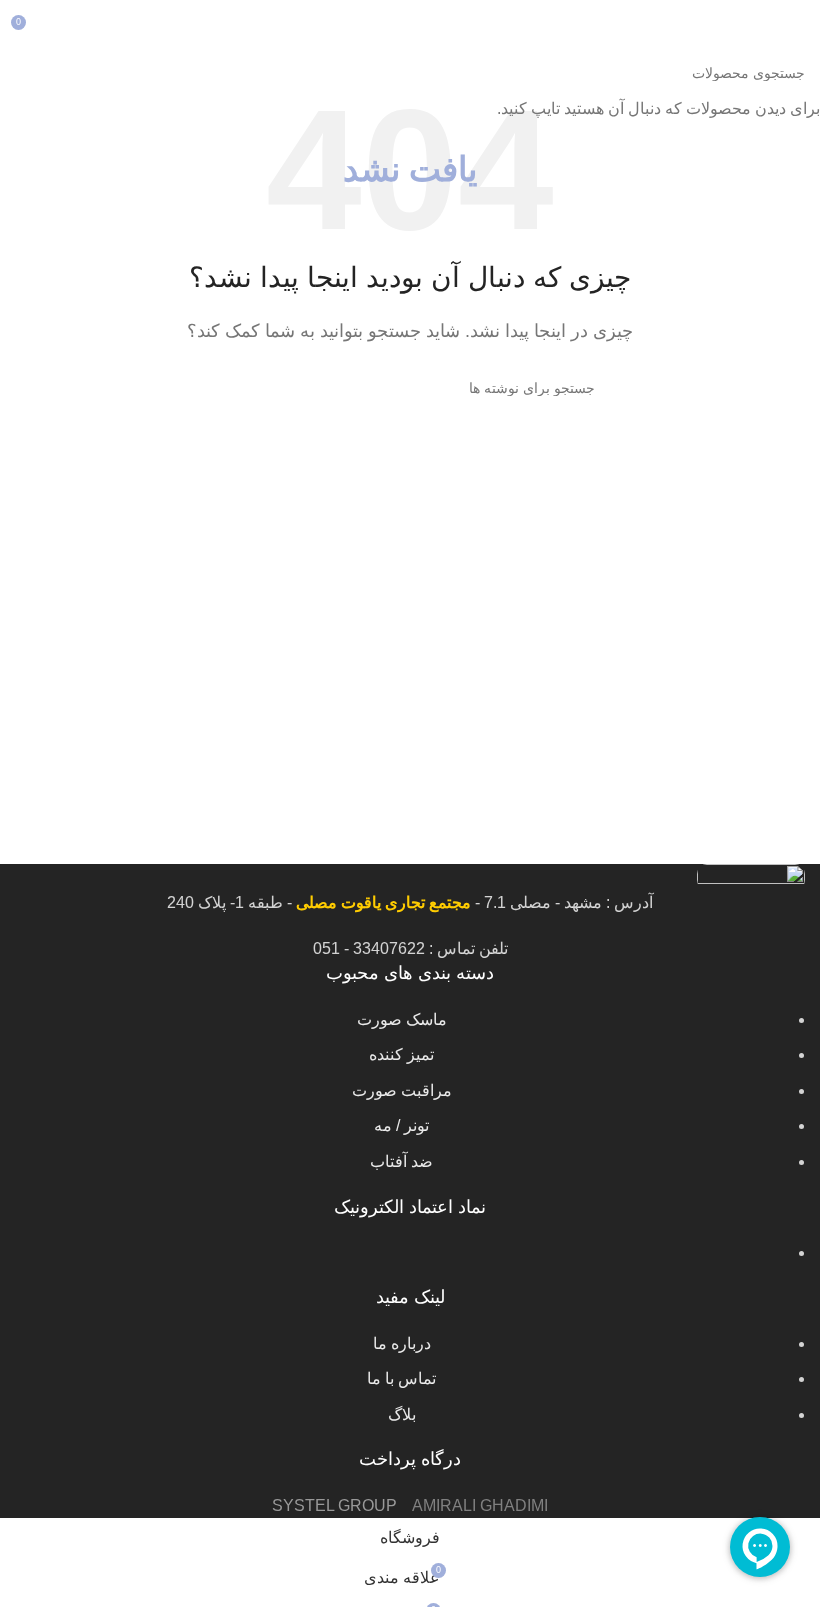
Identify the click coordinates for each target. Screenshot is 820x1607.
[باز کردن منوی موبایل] (797, 30)
